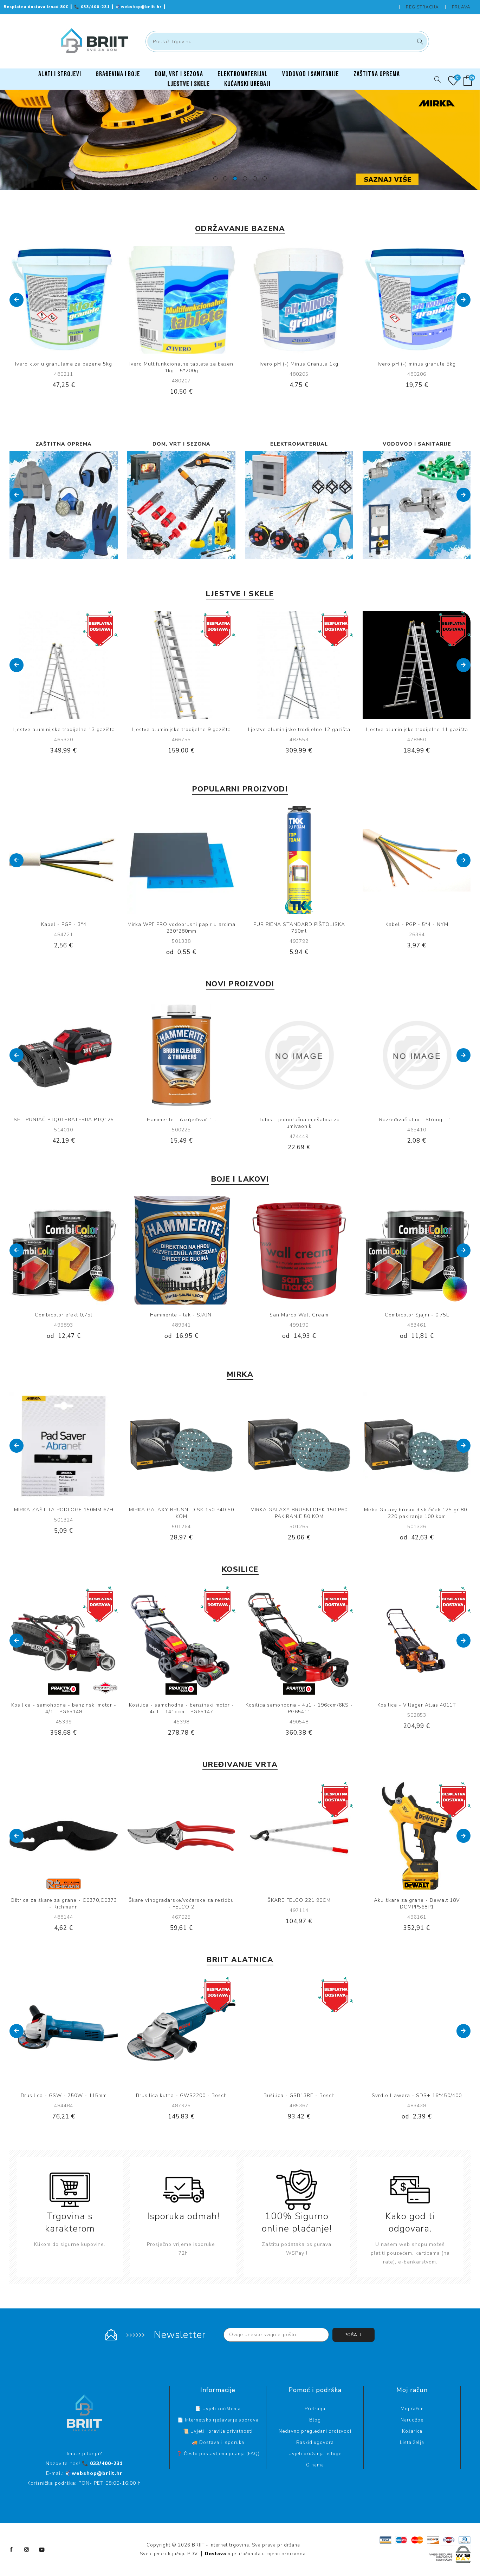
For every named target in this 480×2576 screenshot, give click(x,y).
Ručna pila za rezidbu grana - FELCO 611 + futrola (299, 1904)
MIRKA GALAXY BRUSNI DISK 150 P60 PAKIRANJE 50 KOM (64, 1513)
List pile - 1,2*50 (64, 1120)
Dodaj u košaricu (85, 300)
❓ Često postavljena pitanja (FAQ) (218, 2454)
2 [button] (225, 178)
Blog (315, 2420)
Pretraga (419, 41)
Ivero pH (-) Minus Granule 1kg (181, 364)
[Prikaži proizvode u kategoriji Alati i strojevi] (299, 505)
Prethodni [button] (17, 300)
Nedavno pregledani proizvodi (315, 2431)
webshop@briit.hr (140, 7)
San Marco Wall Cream (64, 1315)
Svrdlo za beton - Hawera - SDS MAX (299, 2095)
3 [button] (235, 178)
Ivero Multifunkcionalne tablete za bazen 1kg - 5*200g (64, 367)
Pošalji (354, 2335)
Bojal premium (417, 1315)
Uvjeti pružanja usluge (315, 2454)
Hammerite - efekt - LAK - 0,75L (299, 1315)
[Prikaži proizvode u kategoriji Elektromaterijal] (64, 505)
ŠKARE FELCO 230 (417, 1900)
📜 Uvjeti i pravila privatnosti (218, 2431)
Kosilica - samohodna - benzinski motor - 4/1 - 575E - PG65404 (299, 1708)
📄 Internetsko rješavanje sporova (218, 2420)
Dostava (216, 2554)
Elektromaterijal (64, 444)
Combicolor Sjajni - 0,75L (181, 1315)
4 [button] (245, 178)
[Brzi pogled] (42, 300)
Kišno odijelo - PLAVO (181, 1120)
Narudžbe (412, 2420)
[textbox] (287, 41)
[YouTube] (42, 2550)
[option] (240, 140)
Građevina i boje (417, 444)
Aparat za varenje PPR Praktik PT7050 (417, 2095)
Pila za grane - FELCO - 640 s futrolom (64, 1900)
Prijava (461, 7)
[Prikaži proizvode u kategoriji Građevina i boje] (417, 505)
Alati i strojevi (299, 444)
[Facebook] (12, 2550)
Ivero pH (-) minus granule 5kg (299, 364)
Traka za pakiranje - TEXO (417, 924)
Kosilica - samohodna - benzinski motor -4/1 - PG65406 (417, 1708)
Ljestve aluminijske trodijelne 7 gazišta (417, 730)
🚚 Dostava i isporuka (218, 2443)
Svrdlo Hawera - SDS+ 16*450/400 (181, 2095)
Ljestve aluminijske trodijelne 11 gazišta (299, 730)
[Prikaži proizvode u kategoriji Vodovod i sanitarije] (181, 505)
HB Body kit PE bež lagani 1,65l (417, 1120)
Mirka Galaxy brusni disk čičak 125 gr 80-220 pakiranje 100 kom (181, 1513)
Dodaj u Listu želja (71, 300)
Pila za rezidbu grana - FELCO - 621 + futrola (181, 1904)
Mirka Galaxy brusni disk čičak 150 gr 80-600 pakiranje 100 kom (299, 1513)
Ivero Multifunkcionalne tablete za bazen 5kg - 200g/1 (299, 928)
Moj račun (412, 2409)
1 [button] (215, 178)
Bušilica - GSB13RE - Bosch (64, 2095)
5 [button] (255, 178)
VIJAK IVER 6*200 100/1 (299, 1120)
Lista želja (412, 2443)
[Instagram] (27, 2550)
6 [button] (265, 178)
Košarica (412, 2431)
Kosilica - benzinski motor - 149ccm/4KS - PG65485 (64, 1708)
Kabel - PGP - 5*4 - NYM (64, 924)
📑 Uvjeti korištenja (218, 2409)
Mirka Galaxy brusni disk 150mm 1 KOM (181, 924)
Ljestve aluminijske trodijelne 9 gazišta (64, 730)
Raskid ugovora (315, 2443)
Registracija (422, 7)
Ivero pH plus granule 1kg (417, 364)
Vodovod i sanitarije (181, 444)
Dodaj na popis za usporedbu (57, 300)
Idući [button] (463, 300)
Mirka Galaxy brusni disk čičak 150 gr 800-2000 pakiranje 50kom (417, 1513)
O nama (315, 2465)
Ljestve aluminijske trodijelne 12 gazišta (181, 730)
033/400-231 (93, 7)
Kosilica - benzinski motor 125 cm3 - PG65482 (181, 1708)
